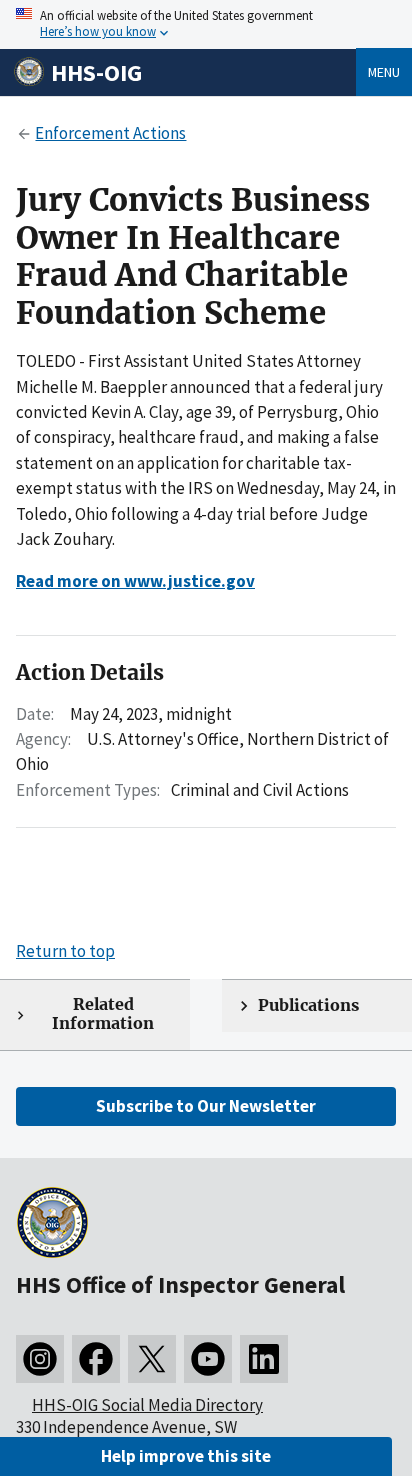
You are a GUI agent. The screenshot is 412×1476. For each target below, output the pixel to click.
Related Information (103, 1014)
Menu (384, 72)
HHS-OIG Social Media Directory (147, 1405)
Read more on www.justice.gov (135, 581)
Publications (308, 1005)
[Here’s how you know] (206, 24)
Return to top (65, 951)
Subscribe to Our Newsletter (206, 1106)
